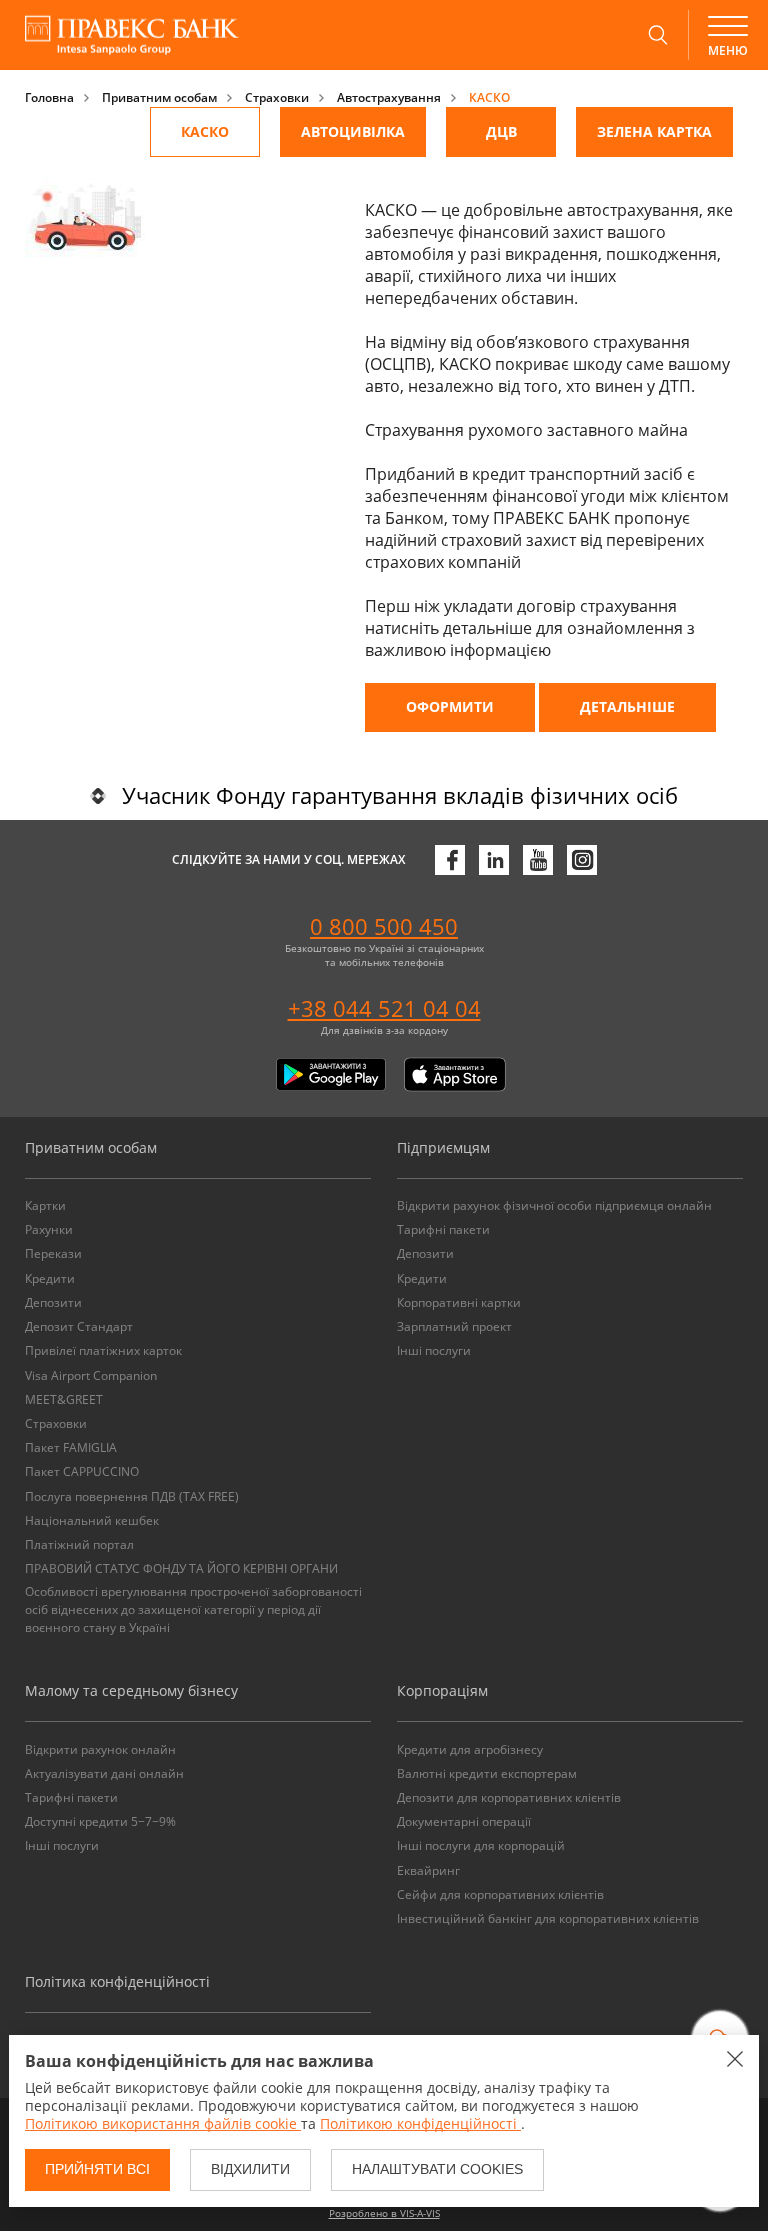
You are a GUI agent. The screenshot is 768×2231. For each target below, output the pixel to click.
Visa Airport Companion (91, 1375)
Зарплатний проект (454, 1326)
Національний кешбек (92, 1520)
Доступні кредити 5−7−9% (100, 1821)
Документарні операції (464, 1821)
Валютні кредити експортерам (487, 1773)
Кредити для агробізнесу (470, 1749)
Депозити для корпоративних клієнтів (509, 1797)
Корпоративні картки (459, 1302)
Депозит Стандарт (79, 1326)
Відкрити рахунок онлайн (100, 1749)
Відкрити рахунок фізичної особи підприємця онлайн (554, 1205)
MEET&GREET (64, 1399)
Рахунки (49, 1229)
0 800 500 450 (384, 926)
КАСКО (489, 97)
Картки (45, 1205)
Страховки (277, 97)
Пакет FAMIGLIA (71, 1447)
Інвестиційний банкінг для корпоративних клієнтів (548, 1918)
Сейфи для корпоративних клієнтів (500, 1894)
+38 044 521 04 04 (384, 1008)
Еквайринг (428, 1870)
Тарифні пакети (443, 1229)
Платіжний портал (79, 1544)
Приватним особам (159, 97)
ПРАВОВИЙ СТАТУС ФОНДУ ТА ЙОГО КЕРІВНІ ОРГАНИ (181, 1568)
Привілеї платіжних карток (103, 1350)
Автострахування (389, 97)
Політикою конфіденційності (420, 2123)
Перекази (53, 1253)
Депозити (53, 1302)
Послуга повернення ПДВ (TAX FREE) (132, 1496)
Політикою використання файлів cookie (163, 2123)
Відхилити (250, 2169)
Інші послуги (434, 1350)
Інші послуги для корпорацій (481, 1845)
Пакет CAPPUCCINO (82, 1471)
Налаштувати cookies (437, 2169)
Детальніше (627, 706)
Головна (49, 97)
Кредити (50, 1278)
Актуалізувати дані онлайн (104, 1773)
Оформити (450, 706)
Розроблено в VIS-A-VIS (384, 2213)
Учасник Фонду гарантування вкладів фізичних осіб (400, 795)
